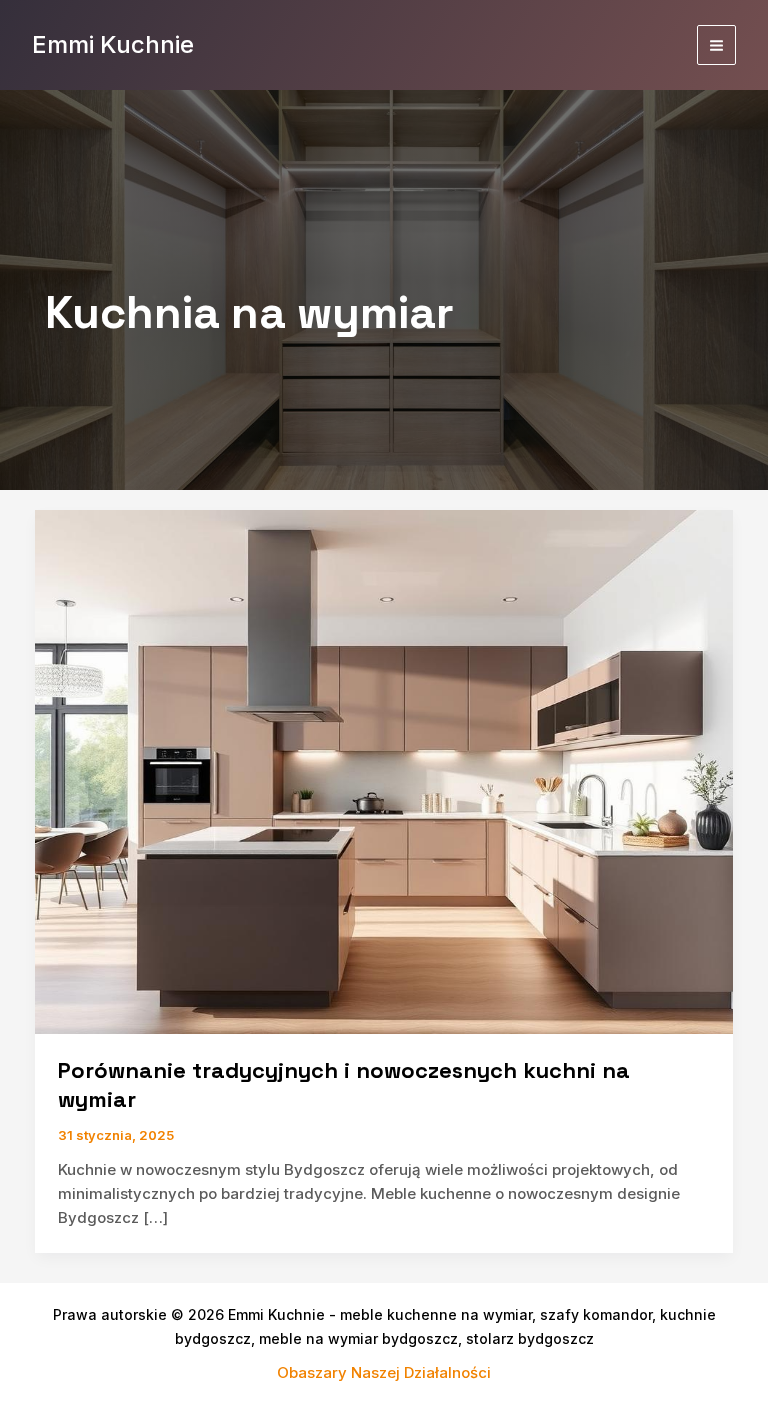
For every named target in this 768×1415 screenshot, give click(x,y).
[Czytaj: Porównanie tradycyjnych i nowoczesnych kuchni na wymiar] (384, 770)
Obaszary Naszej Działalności (384, 1372)
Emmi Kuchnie (113, 44)
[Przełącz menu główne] (717, 45)
